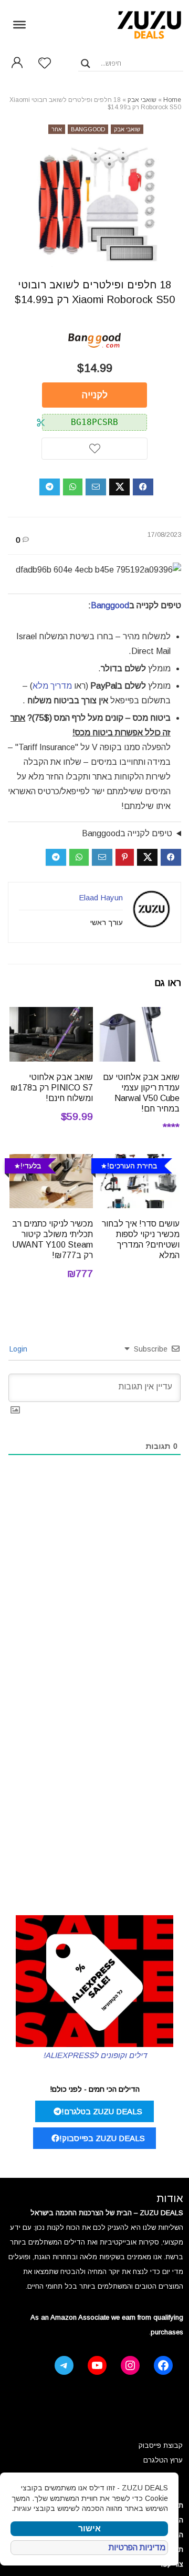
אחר (57, 129)
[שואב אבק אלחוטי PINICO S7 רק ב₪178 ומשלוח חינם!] (51, 1014)
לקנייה (95, 395)
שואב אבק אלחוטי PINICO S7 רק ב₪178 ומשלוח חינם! (52, 1088)
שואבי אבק (142, 100)
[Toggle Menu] (19, 24)
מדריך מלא (52, 686)
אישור (90, 2528)
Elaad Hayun (101, 897)
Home (172, 100)
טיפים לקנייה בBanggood (127, 833)
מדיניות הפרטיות (137, 2547)
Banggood (110, 605)
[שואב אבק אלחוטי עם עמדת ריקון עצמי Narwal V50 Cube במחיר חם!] (138, 1014)
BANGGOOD (88, 129)
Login (19, 1349)
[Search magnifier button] (86, 64)
